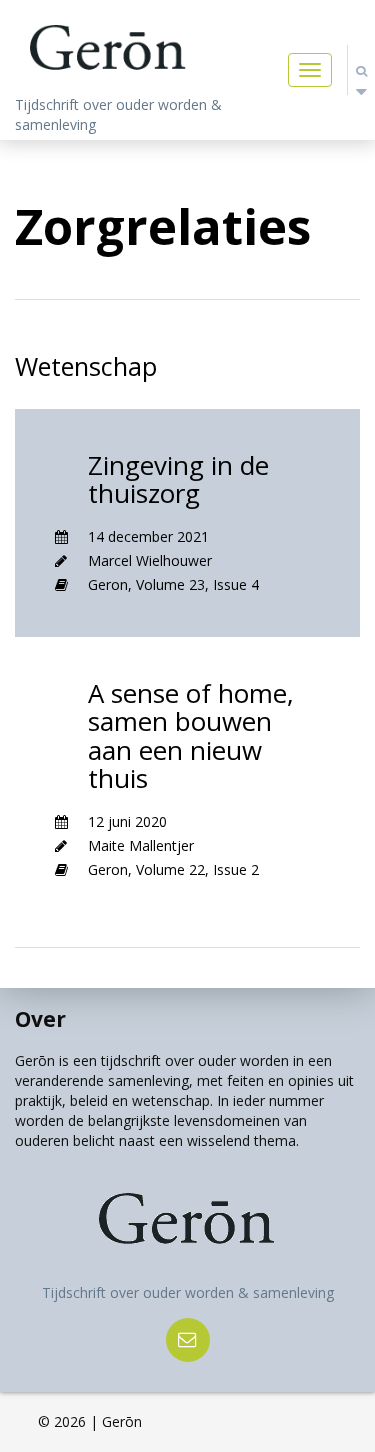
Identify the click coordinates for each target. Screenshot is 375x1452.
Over (40, 1019)
